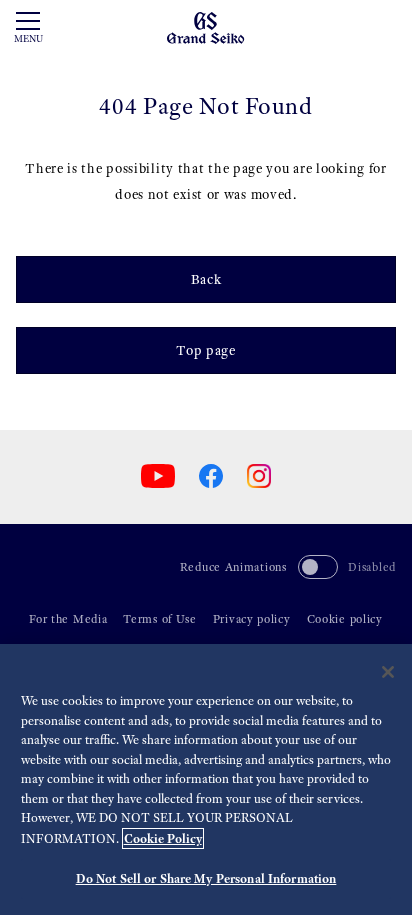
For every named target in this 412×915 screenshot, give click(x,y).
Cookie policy (345, 619)
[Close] (388, 672)
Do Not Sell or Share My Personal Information (206, 878)
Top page (206, 350)
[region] (206, 779)
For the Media (68, 619)
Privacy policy (252, 619)
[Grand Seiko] (205, 26)
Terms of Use (159, 619)
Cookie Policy (163, 838)
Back (206, 279)
